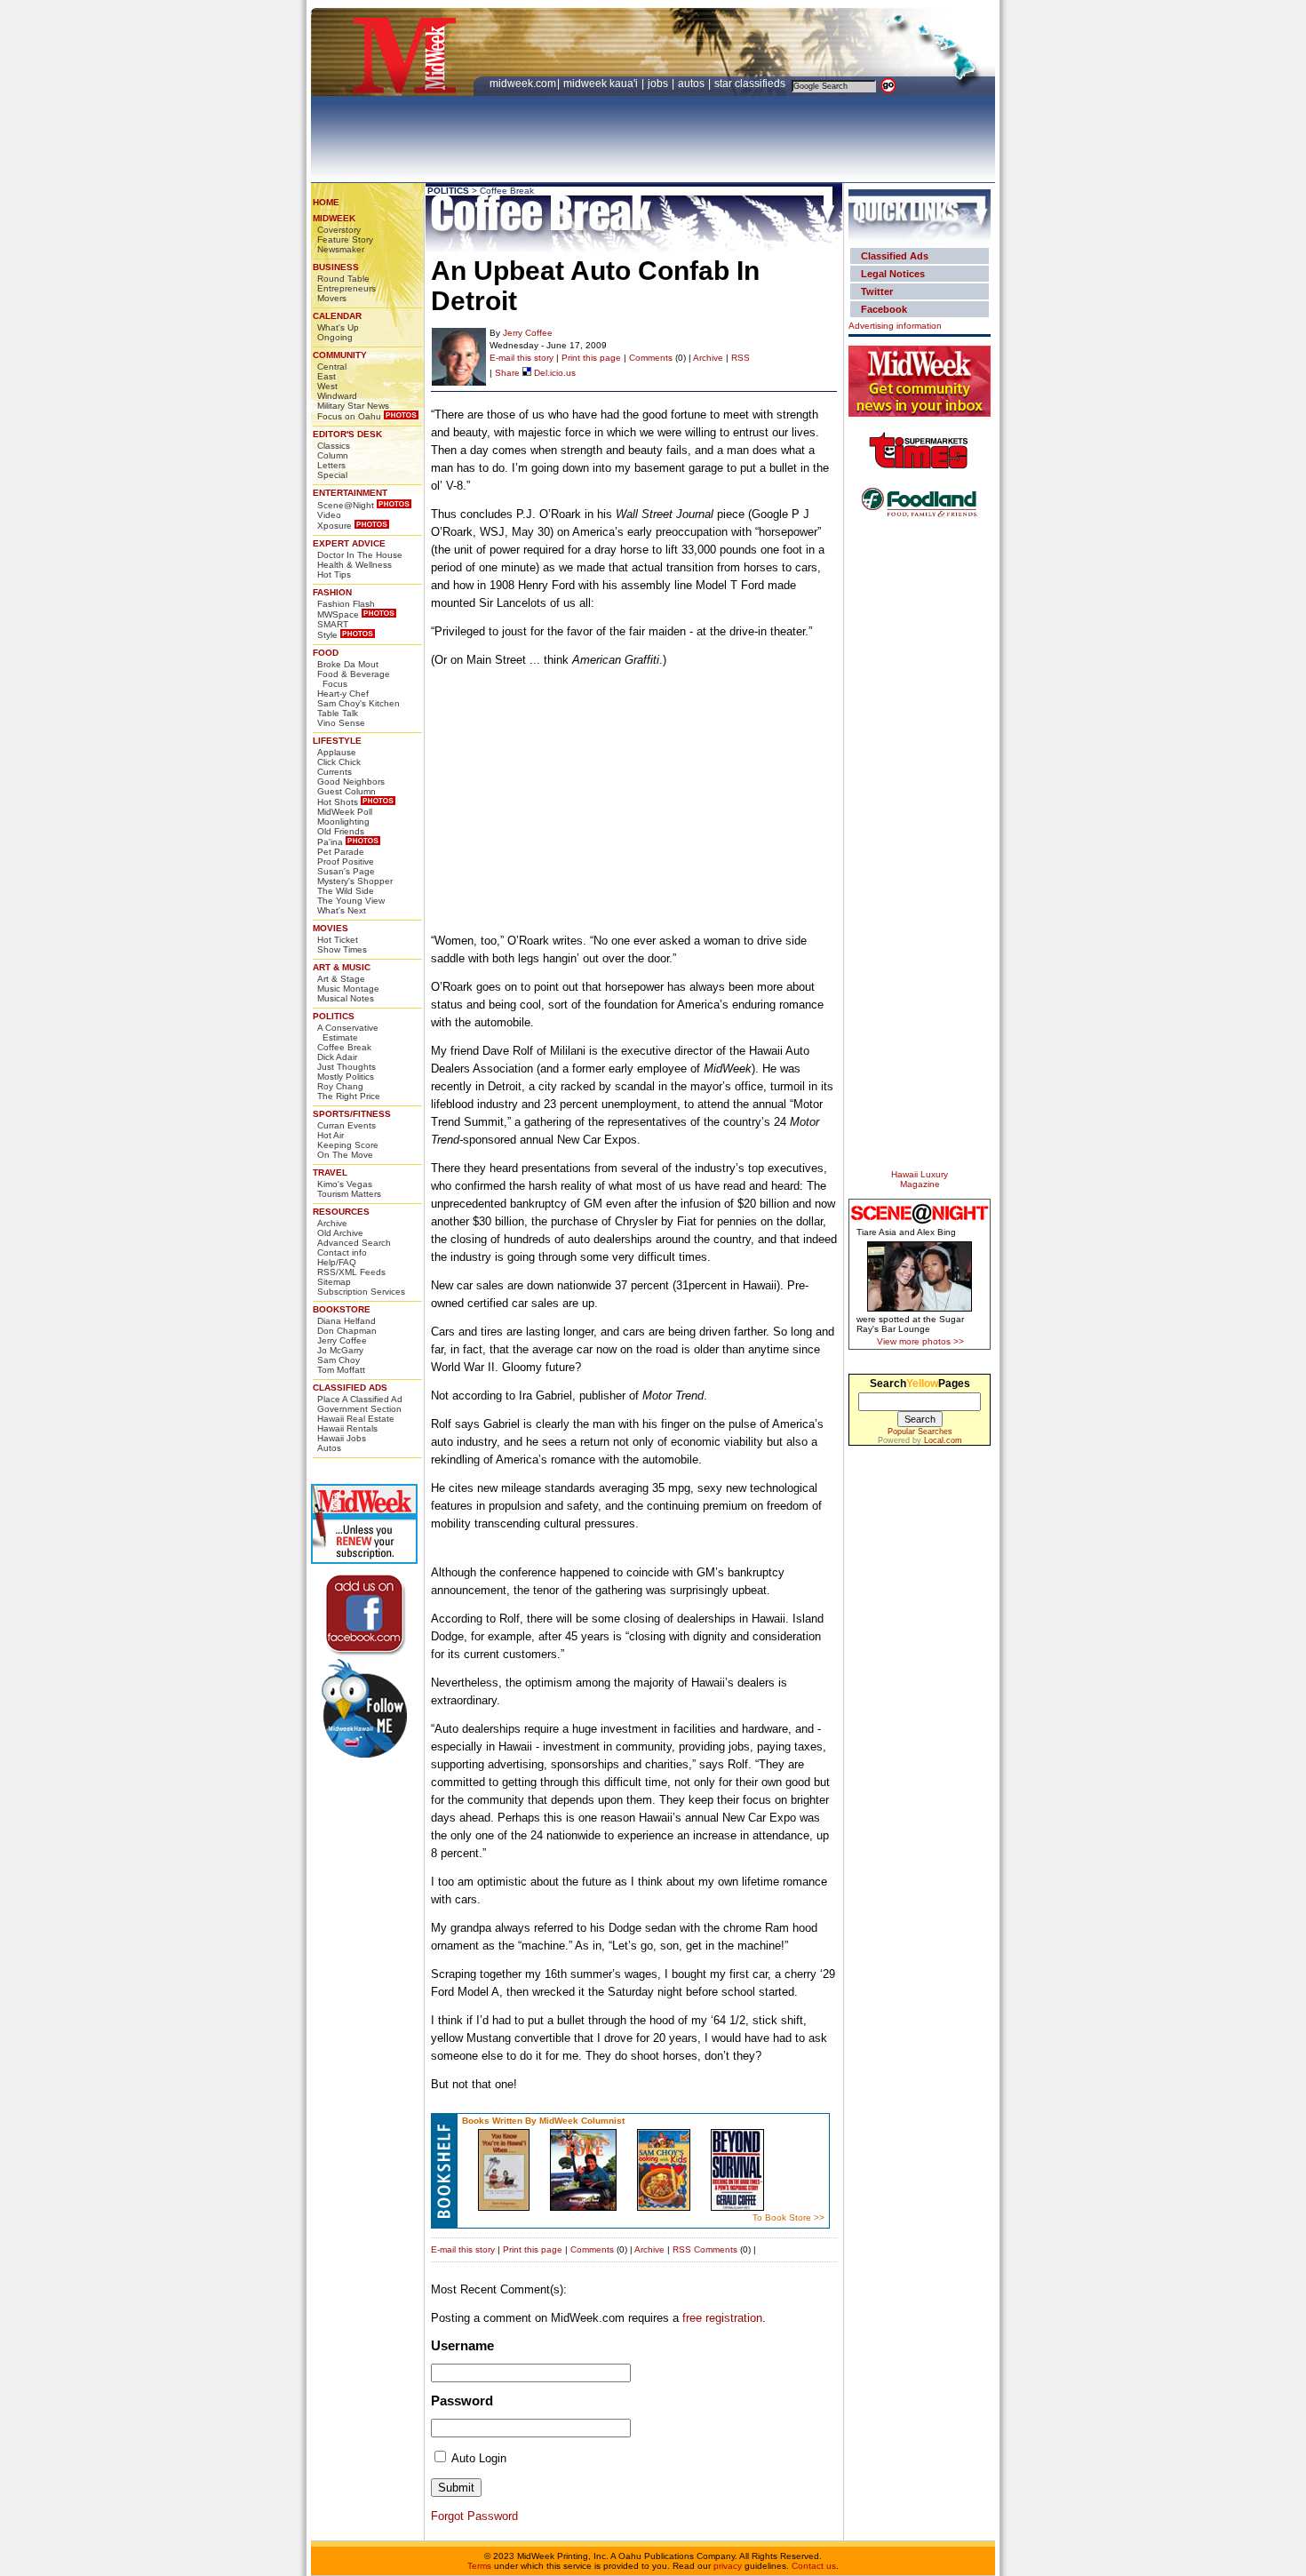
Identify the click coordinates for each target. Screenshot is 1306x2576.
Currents (334, 772)
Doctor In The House (360, 555)
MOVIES (330, 928)
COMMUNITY (340, 355)
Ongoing (335, 337)
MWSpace (338, 614)
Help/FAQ (337, 1262)
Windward (337, 396)
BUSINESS (336, 267)
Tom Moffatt (341, 1370)
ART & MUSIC (342, 967)
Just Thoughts (346, 1067)
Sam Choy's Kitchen (358, 703)
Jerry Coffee (342, 1340)
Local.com (943, 1440)
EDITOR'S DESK (347, 434)
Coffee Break (344, 1047)
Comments (651, 358)
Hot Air (330, 1135)
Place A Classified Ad (360, 1399)
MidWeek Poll (345, 812)
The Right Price (349, 1096)
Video (329, 515)
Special (332, 475)
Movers (332, 298)
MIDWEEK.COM (523, 84)
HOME (326, 202)
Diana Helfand (346, 1321)
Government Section (359, 1409)
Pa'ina (330, 842)
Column (333, 455)
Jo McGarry (340, 1350)
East (326, 376)
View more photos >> (920, 1341)
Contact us (814, 2566)
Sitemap (334, 1282)
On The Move (345, 1155)
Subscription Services (361, 1292)
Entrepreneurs (346, 288)
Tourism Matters (349, 1194)
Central (332, 367)
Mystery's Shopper (355, 881)
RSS (741, 358)
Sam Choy (338, 1360)
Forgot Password (474, 2516)
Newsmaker (341, 249)
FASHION (332, 592)
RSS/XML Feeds (351, 1272)
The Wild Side (346, 891)
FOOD (326, 653)
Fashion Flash (346, 604)
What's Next (342, 910)
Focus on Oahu (349, 416)
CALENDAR (337, 316)
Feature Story (345, 239)
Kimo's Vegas (345, 1184)
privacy (728, 2566)
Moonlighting (343, 821)
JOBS (659, 84)
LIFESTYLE (337, 741)
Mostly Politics (346, 1077)
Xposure (334, 526)
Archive (332, 1223)
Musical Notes (346, 998)
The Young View (351, 901)
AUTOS (693, 84)
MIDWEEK (334, 218)
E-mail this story (522, 358)
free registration (722, 2318)
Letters (331, 465)
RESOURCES (341, 1212)
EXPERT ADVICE (349, 543)
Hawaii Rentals (347, 1428)
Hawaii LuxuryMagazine (920, 1179)
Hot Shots (338, 802)
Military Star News (353, 406)
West (327, 386)
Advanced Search (354, 1243)
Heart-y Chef (343, 694)
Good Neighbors (351, 782)
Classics (334, 446)
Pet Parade (341, 852)
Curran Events (346, 1125)
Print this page (591, 358)
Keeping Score (348, 1145)
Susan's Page (346, 871)
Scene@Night (346, 505)
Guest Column (346, 791)
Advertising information (895, 326)
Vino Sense (341, 723)
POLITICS (334, 1016)
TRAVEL (330, 1172)
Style (327, 635)
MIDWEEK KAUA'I (601, 84)
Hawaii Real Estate (356, 1419)
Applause (337, 752)
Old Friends (341, 831)
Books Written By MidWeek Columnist (543, 2121)
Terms (479, 2566)
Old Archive (340, 1233)
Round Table (343, 279)
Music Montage (348, 989)
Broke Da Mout (348, 664)
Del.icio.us (553, 373)
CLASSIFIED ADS (350, 1388)
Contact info (342, 1252)
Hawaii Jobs (342, 1438)
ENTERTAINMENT (350, 493)
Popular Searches (920, 1432)
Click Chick (339, 762)
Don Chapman (347, 1331)
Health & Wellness (354, 565)
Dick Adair (337, 1057)
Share (507, 373)
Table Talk (338, 713)
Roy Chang (340, 1086)
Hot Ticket (338, 940)
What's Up (338, 327)
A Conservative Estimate (348, 1033)
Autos (329, 1448)
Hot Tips (334, 574)
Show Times (342, 949)
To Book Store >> (788, 2217)
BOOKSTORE (342, 1309)
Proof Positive (346, 861)
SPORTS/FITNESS (352, 1114)
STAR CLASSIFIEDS (751, 84)
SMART (333, 624)
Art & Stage (341, 979)
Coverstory (339, 230)
